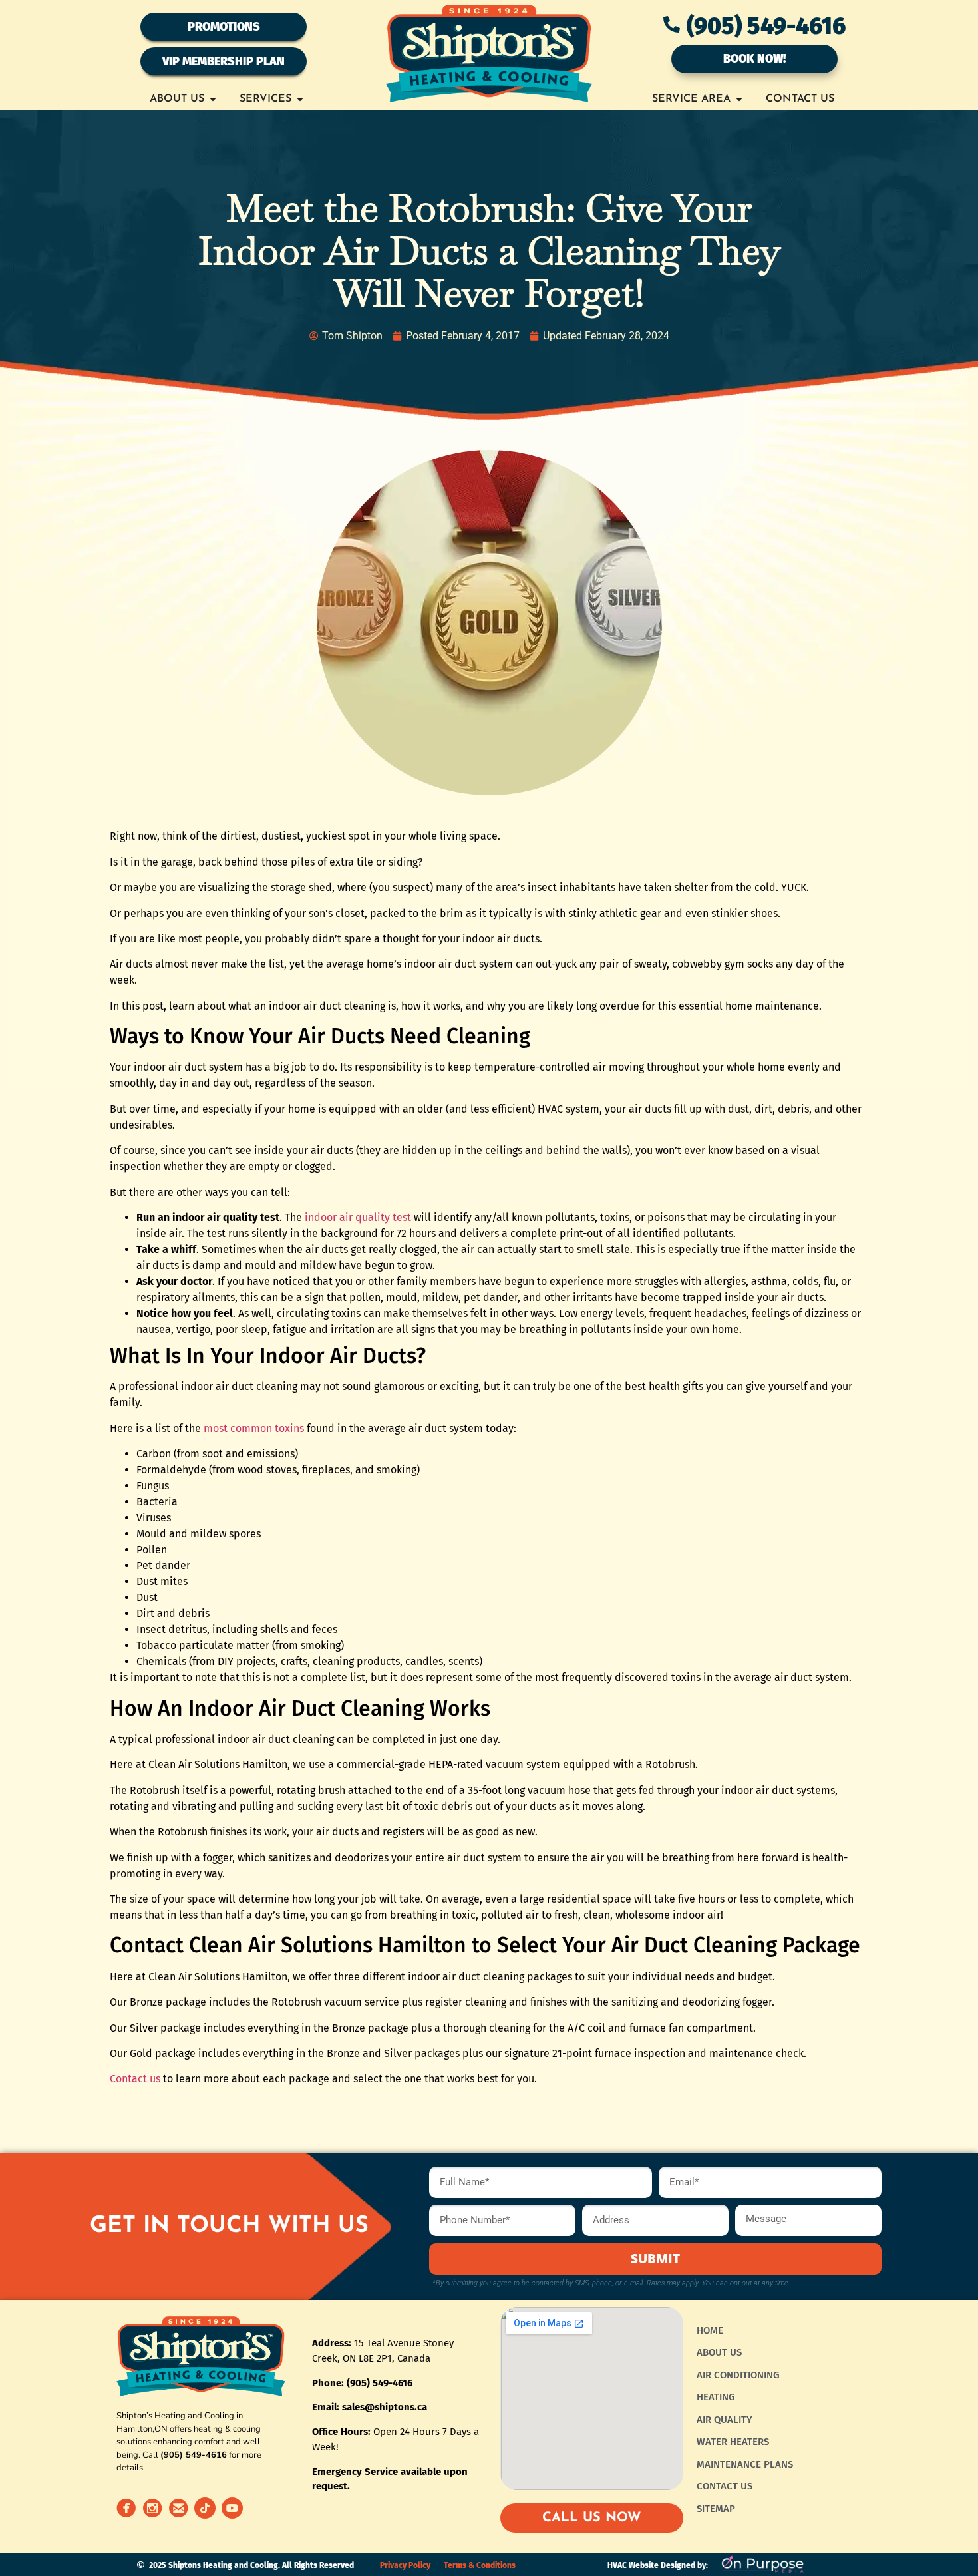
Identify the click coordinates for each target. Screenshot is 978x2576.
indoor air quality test (358, 1217)
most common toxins (254, 1428)
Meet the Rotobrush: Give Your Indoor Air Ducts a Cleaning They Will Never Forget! (489, 251)
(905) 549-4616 (766, 26)
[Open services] (300, 99)
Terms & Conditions (480, 2565)
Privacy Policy (405, 2565)
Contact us (135, 2079)
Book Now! (754, 59)
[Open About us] (213, 99)
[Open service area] (739, 99)
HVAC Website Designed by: (658, 2565)
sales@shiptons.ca (385, 2407)
